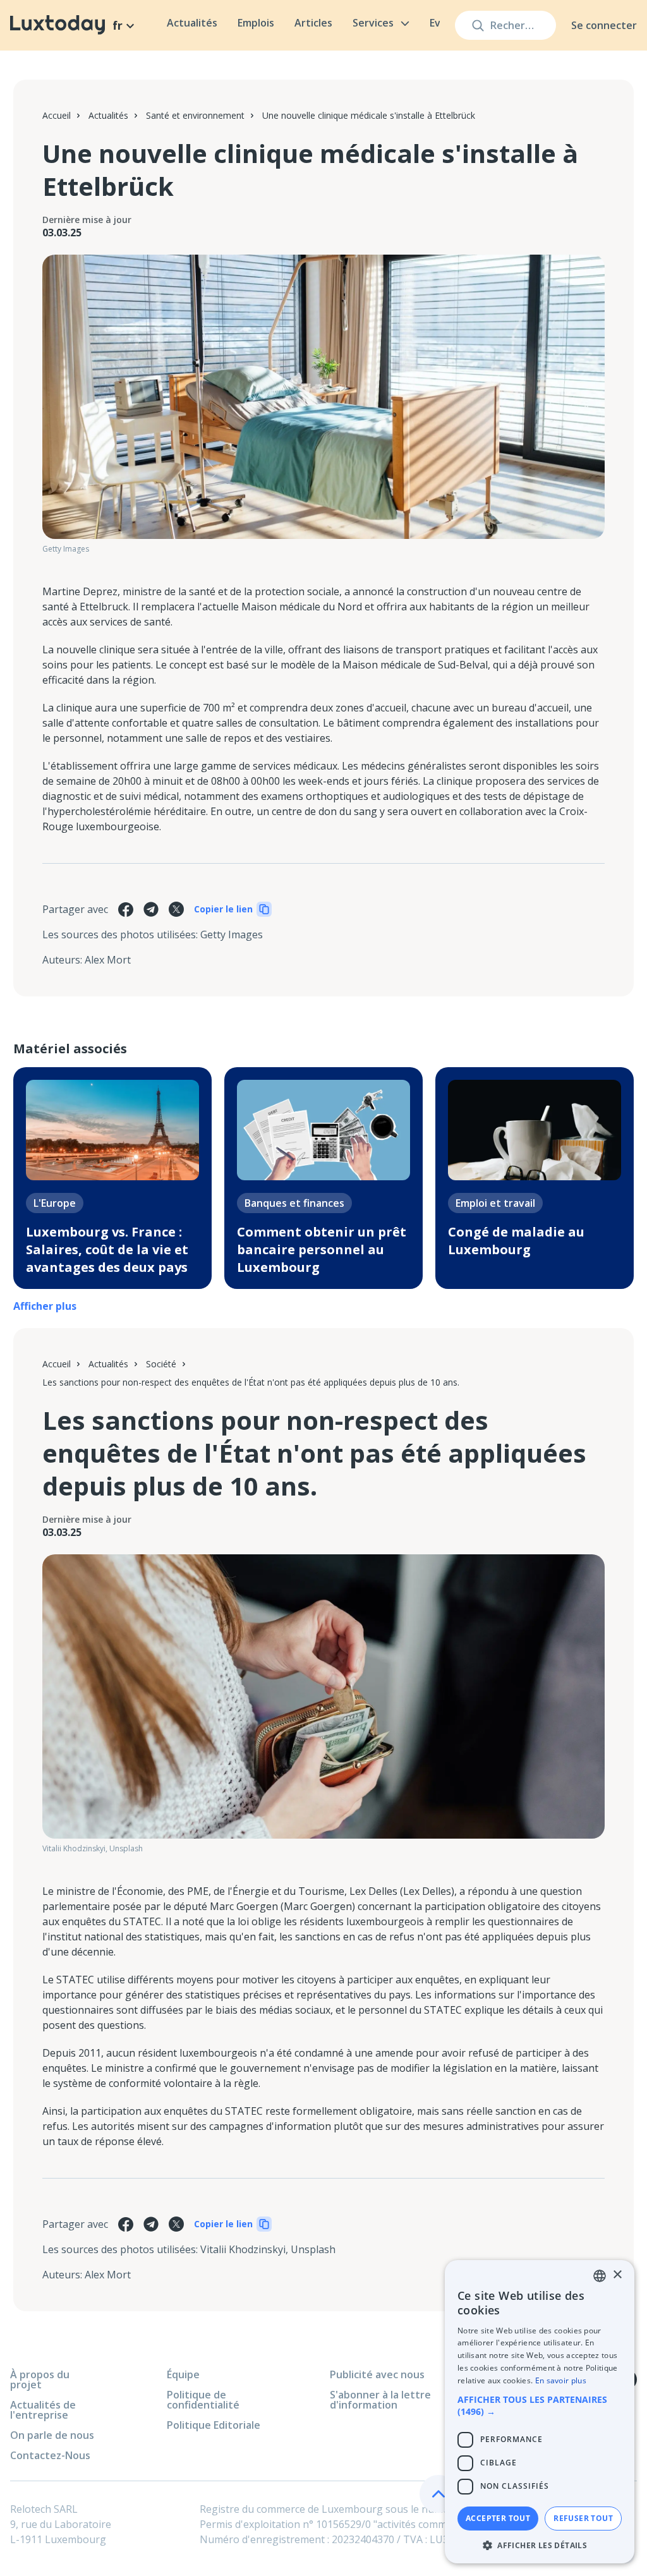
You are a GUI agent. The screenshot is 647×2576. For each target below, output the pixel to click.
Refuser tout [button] (583, 2518)
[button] (540, 2405)
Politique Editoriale (214, 2425)
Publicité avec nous (377, 2374)
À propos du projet (40, 2379)
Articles (313, 23)
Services (373, 23)
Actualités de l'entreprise (43, 2410)
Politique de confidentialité (203, 2400)
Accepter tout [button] (498, 2518)
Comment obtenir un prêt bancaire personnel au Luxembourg (322, 1249)
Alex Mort (108, 960)
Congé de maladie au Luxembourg (516, 1241)
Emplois (256, 23)
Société (161, 1364)
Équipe (183, 2374)
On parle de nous (52, 2435)
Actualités (192, 23)
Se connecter (604, 25)
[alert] (540, 2412)
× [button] (617, 2275)
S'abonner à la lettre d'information (380, 2400)
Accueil (57, 115)
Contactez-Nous (50, 2455)
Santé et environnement (195, 115)
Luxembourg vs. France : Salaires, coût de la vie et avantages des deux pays (107, 1249)
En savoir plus (561, 2380)
